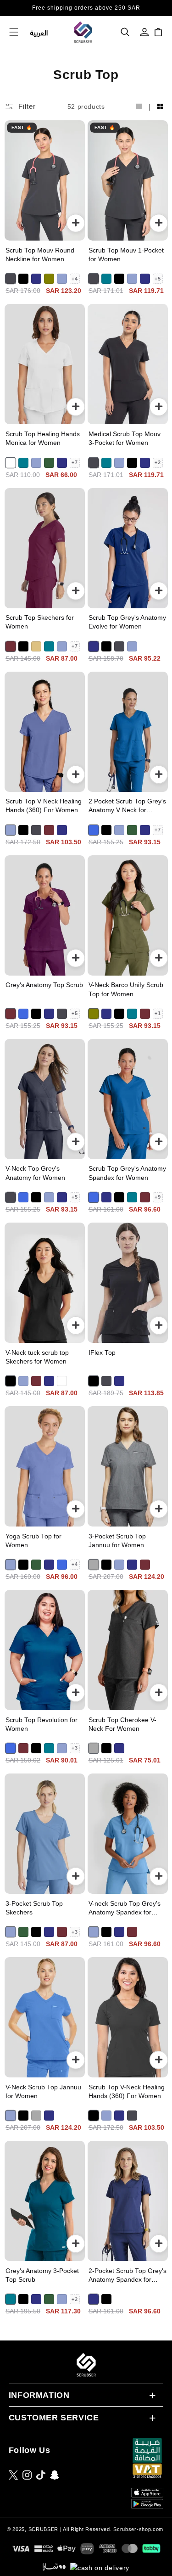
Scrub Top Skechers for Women (40, 622)
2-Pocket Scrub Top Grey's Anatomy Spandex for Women (128, 2276)
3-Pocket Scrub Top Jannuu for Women (117, 1541)
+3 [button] (75, 1748)
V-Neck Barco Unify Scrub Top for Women (126, 989)
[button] (125, 32)
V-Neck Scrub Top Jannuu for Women (43, 2092)
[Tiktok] (41, 2475)
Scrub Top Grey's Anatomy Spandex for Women (127, 1173)
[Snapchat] (55, 2475)
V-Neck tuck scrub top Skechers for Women (37, 1357)
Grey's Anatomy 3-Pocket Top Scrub (42, 2275)
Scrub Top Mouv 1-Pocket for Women (126, 255)
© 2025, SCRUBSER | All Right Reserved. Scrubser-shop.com (85, 2529)
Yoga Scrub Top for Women (33, 1541)
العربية (39, 32)
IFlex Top (102, 1353)
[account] (144, 32)
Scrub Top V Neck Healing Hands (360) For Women (44, 806)
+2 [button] (158, 462)
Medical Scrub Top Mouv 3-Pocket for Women (125, 438)
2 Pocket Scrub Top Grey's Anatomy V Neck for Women (127, 806)
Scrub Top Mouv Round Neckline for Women (40, 255)
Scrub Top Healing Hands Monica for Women (43, 438)
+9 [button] (158, 1197)
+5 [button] (158, 279)
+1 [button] (158, 1013)
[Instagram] (27, 2475)
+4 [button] (75, 279)
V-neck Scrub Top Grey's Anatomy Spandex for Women (125, 1908)
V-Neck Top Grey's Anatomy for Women (35, 1173)
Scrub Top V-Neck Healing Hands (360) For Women (127, 2092)
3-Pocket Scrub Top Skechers (34, 1908)
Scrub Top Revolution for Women (42, 1724)
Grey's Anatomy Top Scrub (44, 985)
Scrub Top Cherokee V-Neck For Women (122, 1724)
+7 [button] (75, 462)
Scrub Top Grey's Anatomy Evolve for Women (127, 622)
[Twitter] (13, 2475)
